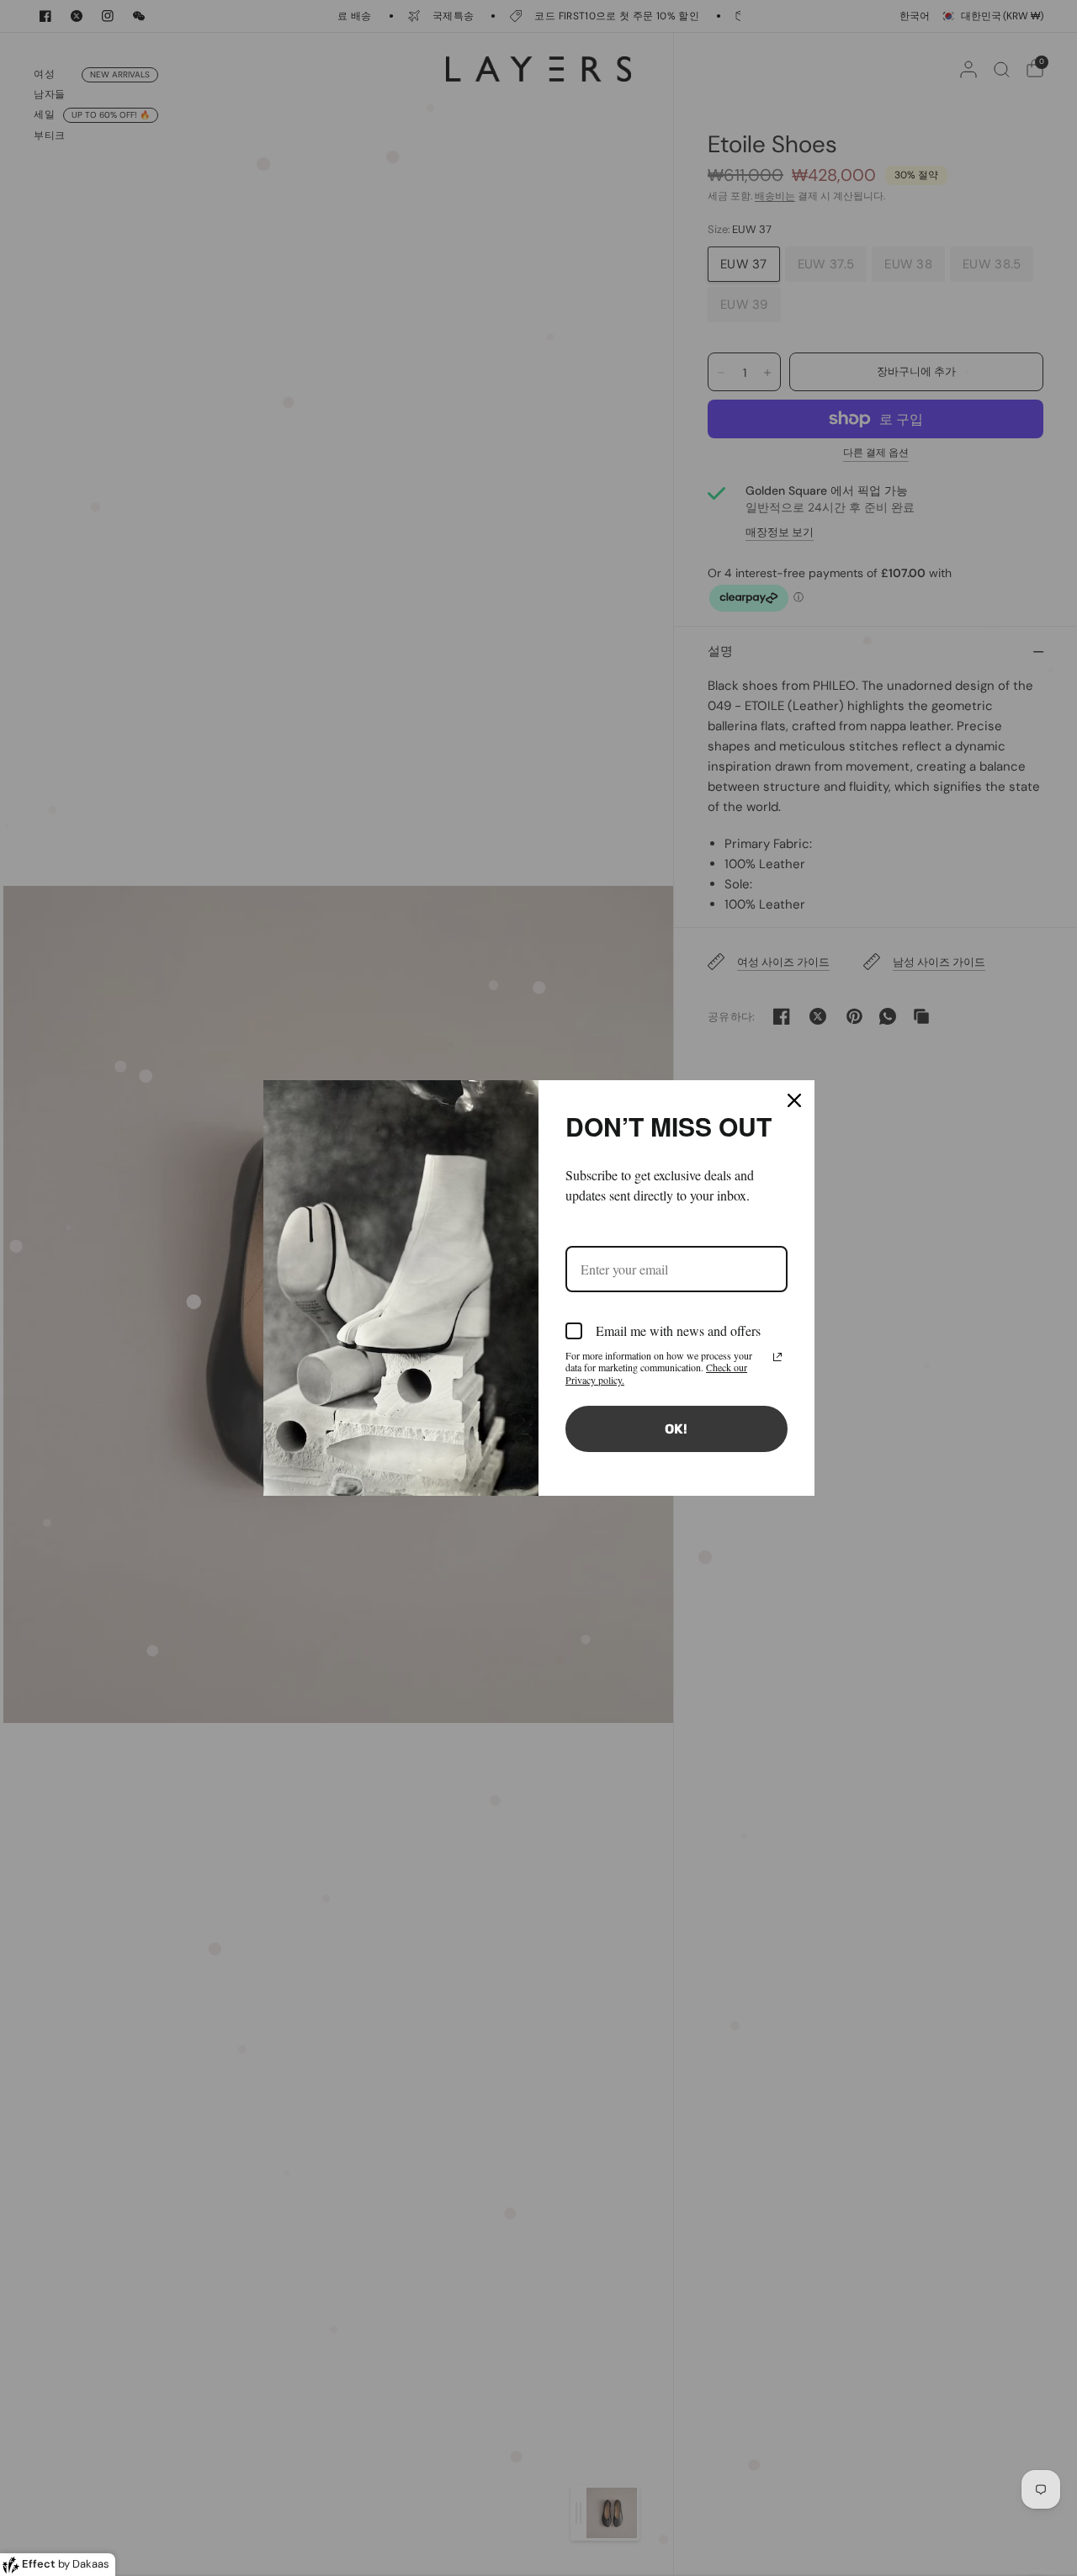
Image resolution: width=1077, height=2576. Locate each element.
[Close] (794, 1100)
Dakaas (91, 2564)
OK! (676, 1429)
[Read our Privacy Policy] (777, 1357)
